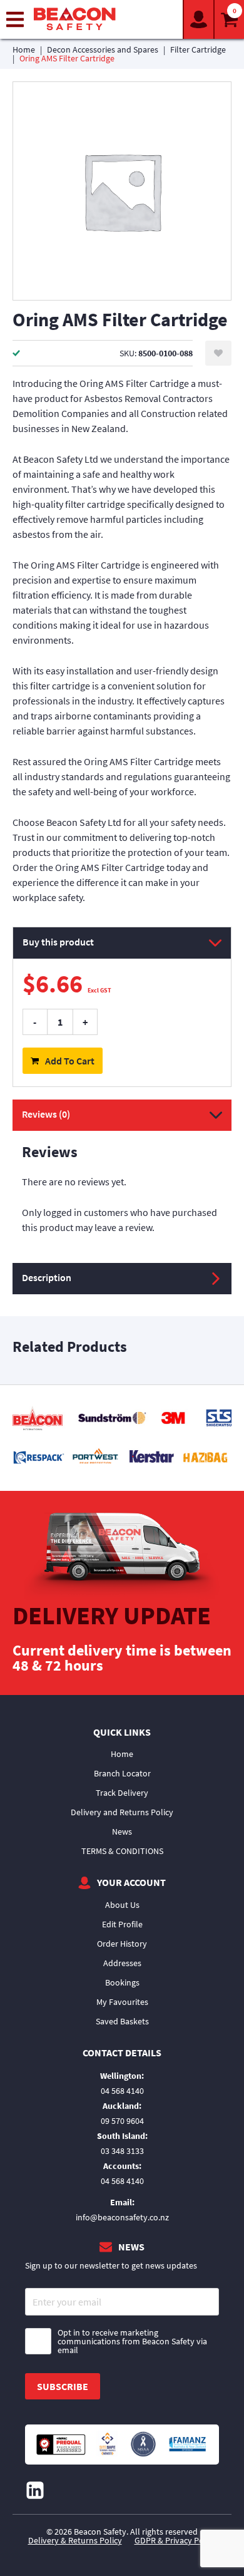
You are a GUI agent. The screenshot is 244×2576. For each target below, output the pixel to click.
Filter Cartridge (198, 49)
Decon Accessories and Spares (103, 49)
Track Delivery (122, 1793)
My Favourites (122, 2002)
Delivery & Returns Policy (75, 2540)
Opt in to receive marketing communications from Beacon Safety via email (132, 2341)
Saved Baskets (122, 2021)
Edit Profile (122, 1924)
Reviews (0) (46, 1114)
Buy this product (58, 942)
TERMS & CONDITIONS (122, 1851)
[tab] (122, 1181)
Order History (122, 1944)
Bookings (122, 1982)
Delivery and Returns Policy (122, 1812)
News (122, 1832)
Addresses (122, 1963)
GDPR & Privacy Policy (175, 2540)
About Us (122, 1905)
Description (47, 1277)
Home (24, 49)
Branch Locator (122, 1773)
